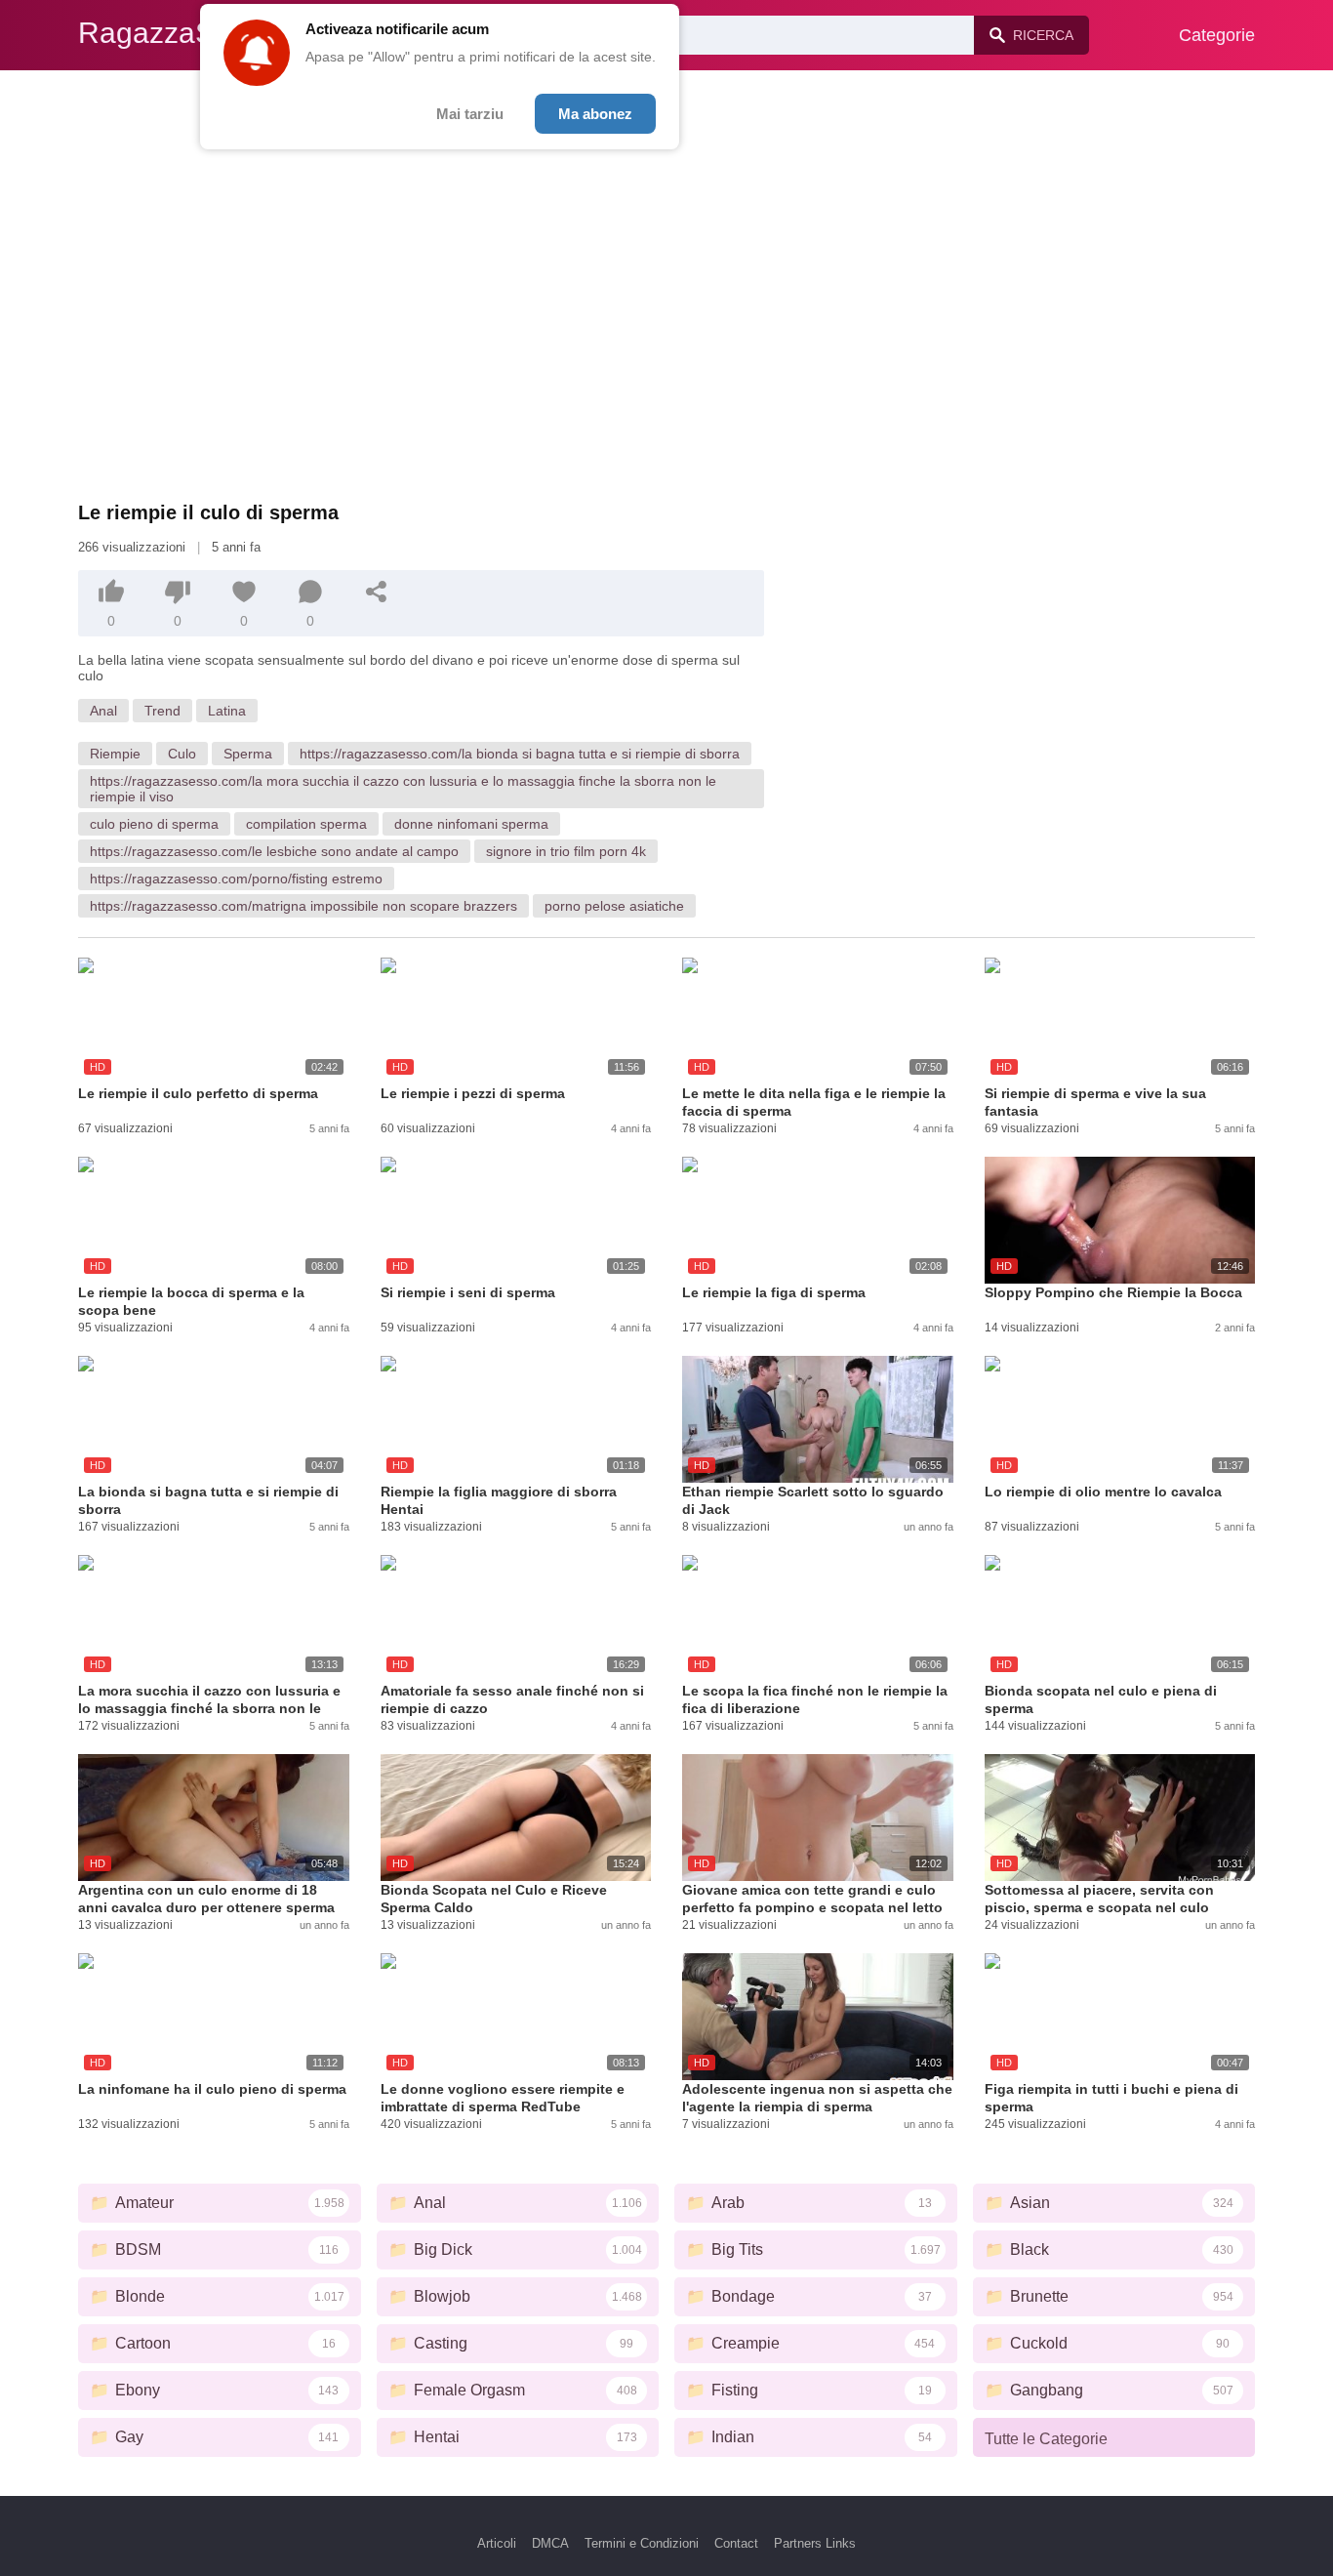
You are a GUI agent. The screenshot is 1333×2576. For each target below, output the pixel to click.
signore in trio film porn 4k (566, 851)
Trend (162, 711)
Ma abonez (595, 114)
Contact (736, 2543)
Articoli (497, 2543)
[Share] (377, 592)
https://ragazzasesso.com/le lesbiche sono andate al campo (274, 851)
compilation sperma (306, 824)
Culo (182, 754)
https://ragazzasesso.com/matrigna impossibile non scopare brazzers (303, 906)
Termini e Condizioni (642, 2543)
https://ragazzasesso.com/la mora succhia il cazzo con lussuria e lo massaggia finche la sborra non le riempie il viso (403, 789)
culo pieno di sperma (154, 824)
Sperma (248, 754)
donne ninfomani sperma (471, 824)
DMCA (550, 2543)
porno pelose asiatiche (614, 906)
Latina (227, 711)
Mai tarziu (470, 114)
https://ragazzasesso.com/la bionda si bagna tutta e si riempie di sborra (520, 754)
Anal (103, 711)
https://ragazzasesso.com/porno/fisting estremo (236, 879)
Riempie (115, 754)
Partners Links (815, 2543)
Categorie (1217, 35)
